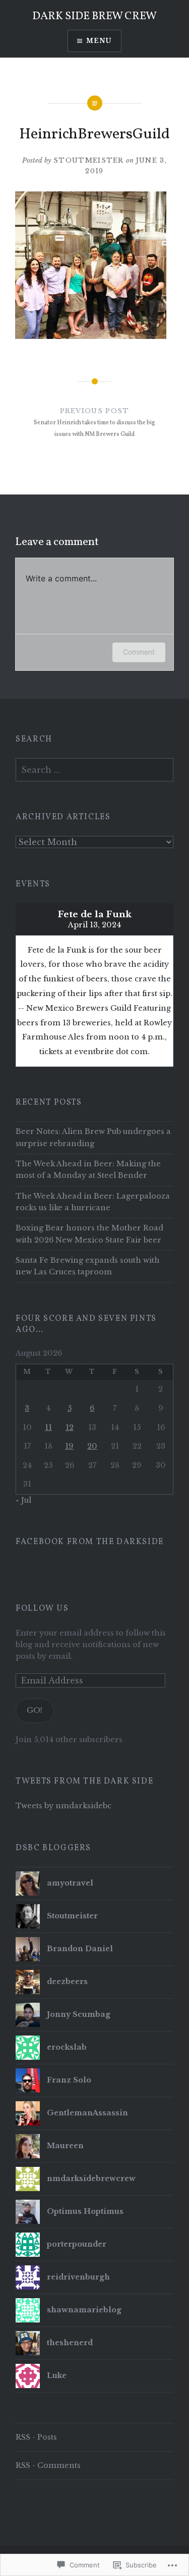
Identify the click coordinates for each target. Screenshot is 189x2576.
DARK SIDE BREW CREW (94, 16)
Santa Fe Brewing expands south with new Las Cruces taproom (88, 1266)
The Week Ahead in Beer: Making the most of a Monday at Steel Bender (88, 1170)
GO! (35, 1710)
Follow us (42, 1609)
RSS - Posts (36, 2437)
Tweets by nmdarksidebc (64, 1806)
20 (92, 1446)
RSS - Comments (48, 2465)
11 (48, 1427)
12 (70, 1427)
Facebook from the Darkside (90, 1542)
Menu (99, 41)
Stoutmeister (89, 160)
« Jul (23, 1500)
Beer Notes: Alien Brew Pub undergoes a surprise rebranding (93, 1137)
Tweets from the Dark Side (84, 1781)
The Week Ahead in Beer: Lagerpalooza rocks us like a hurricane (93, 1202)
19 (69, 1446)
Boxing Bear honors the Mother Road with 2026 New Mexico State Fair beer (89, 1234)
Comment (139, 652)
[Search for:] (94, 770)
